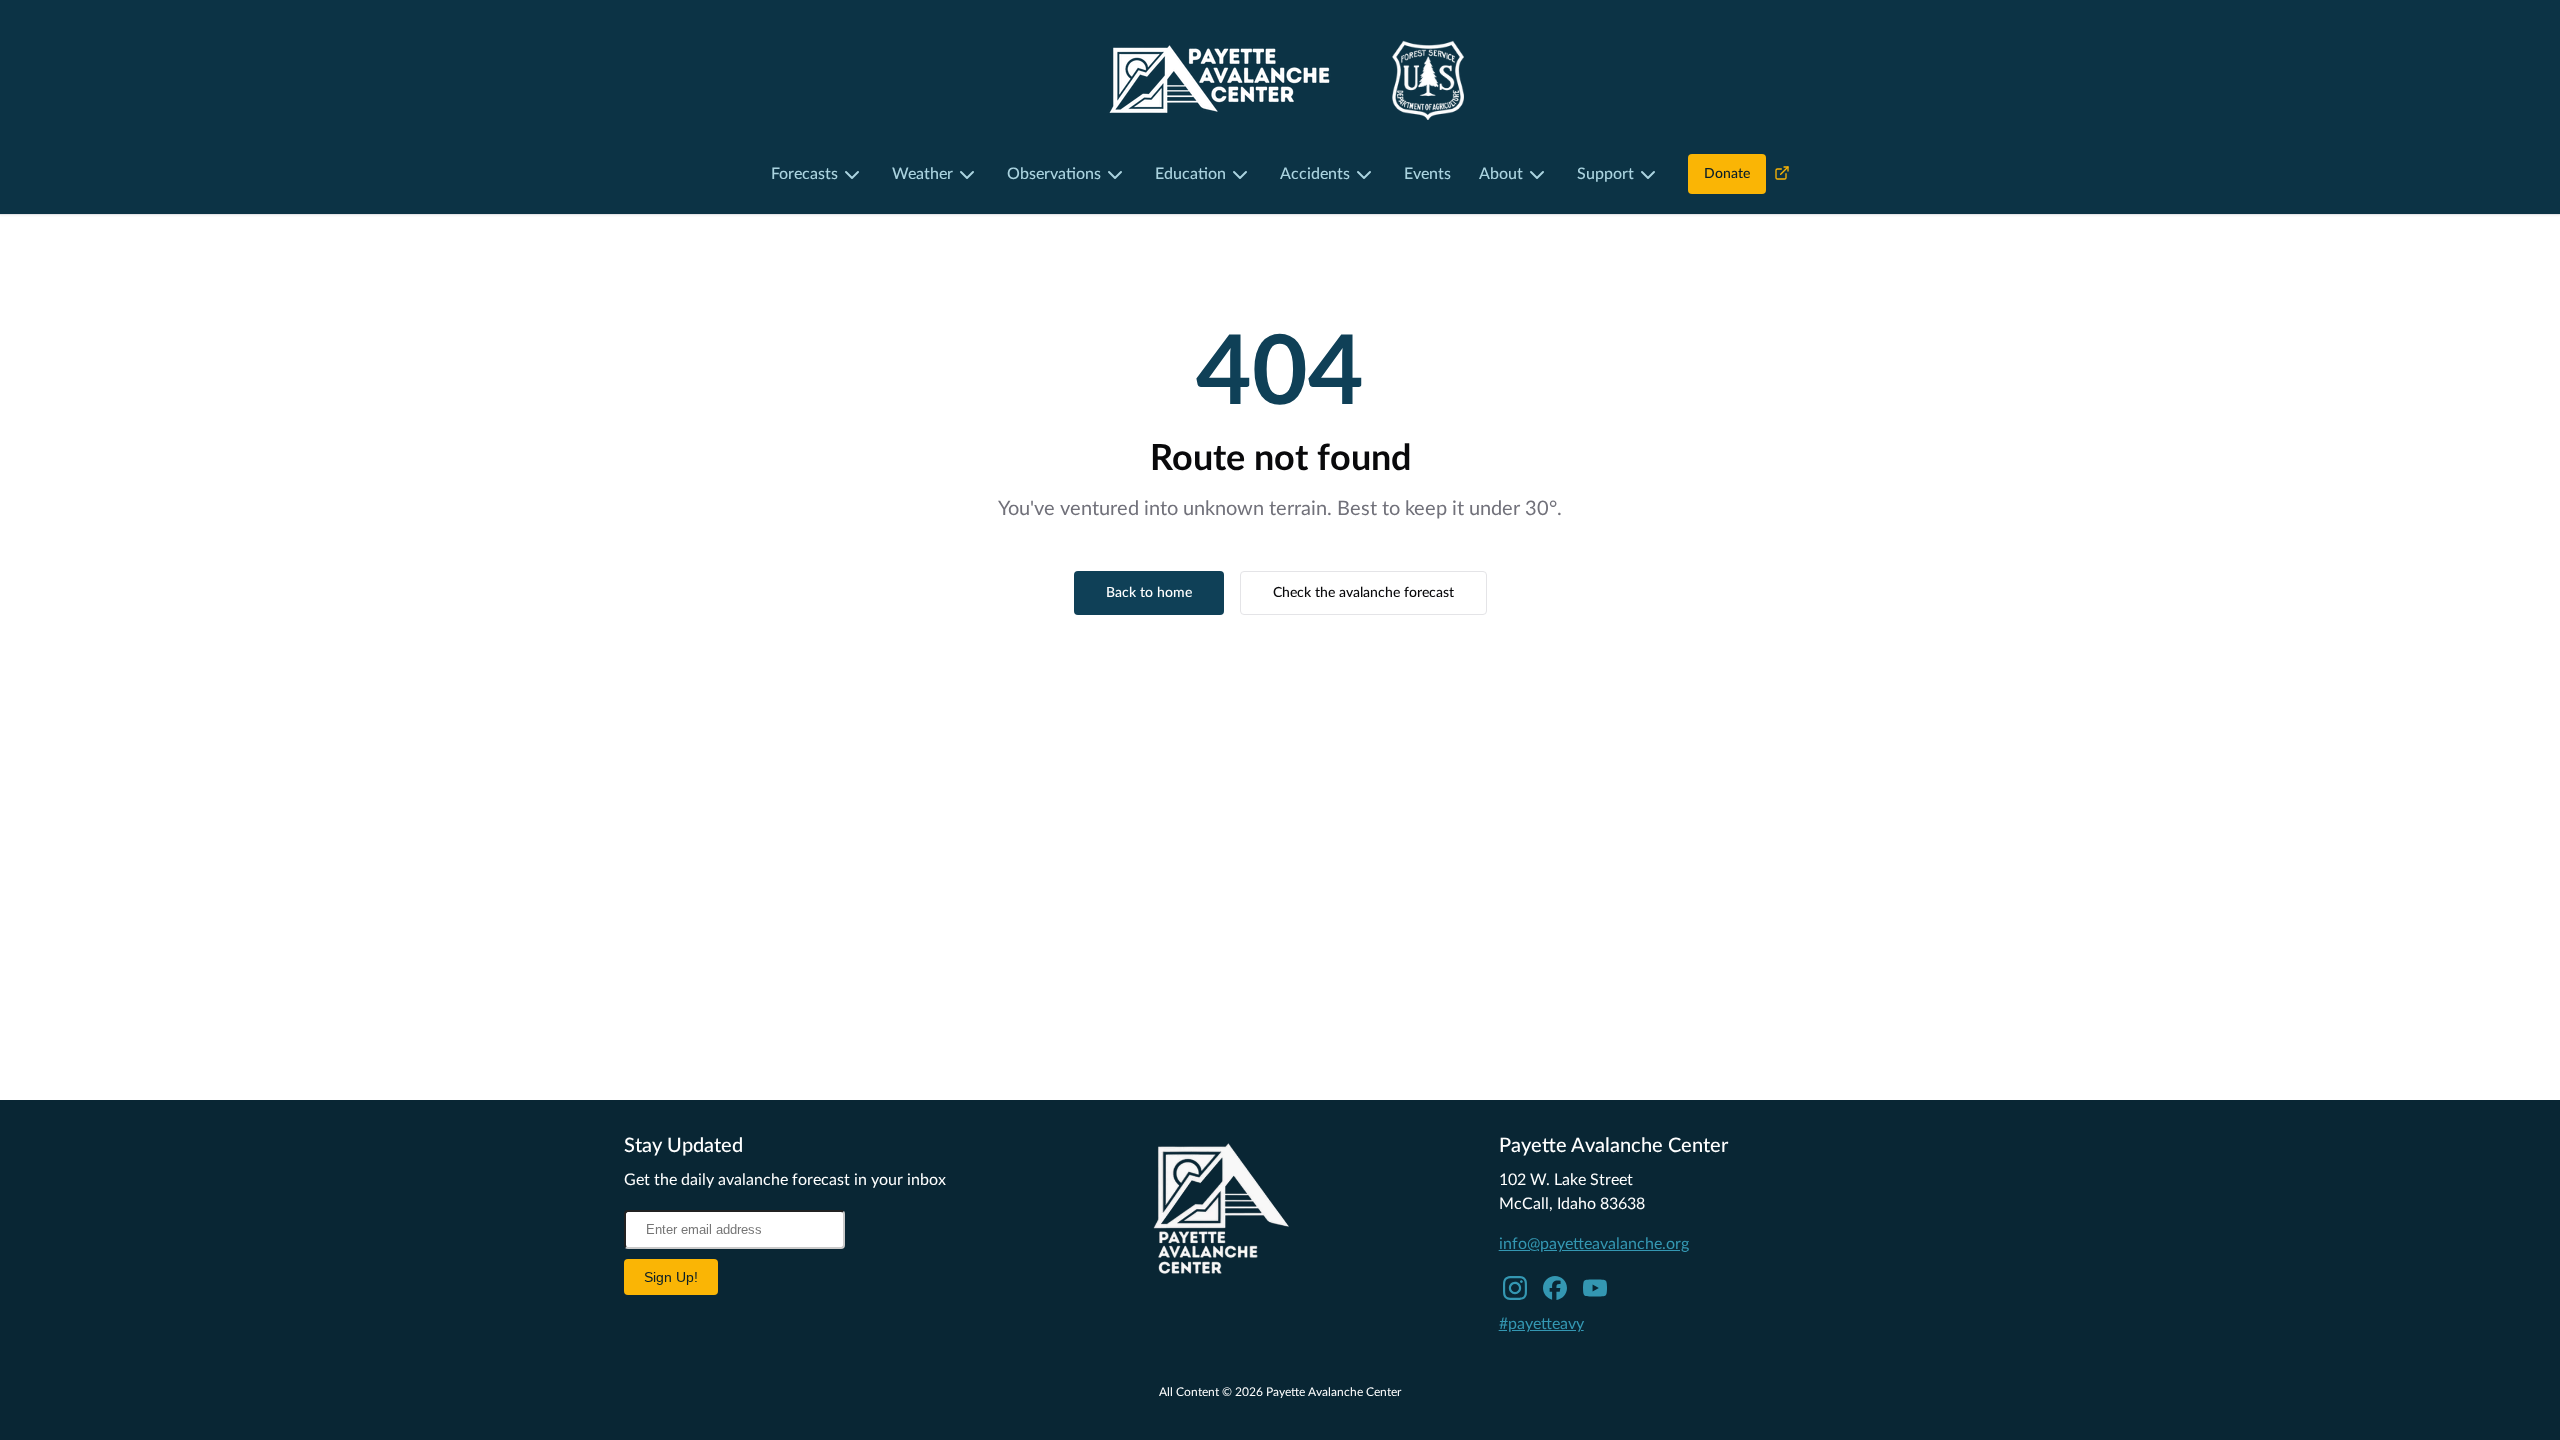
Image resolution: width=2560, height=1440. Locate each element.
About (1501, 174)
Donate (1727, 174)
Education (1190, 174)
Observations (1054, 174)
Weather (922, 174)
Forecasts (804, 174)
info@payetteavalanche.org (1594, 1244)
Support (1605, 174)
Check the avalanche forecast (1363, 593)
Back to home (1149, 593)
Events (1427, 174)
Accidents (1315, 174)
